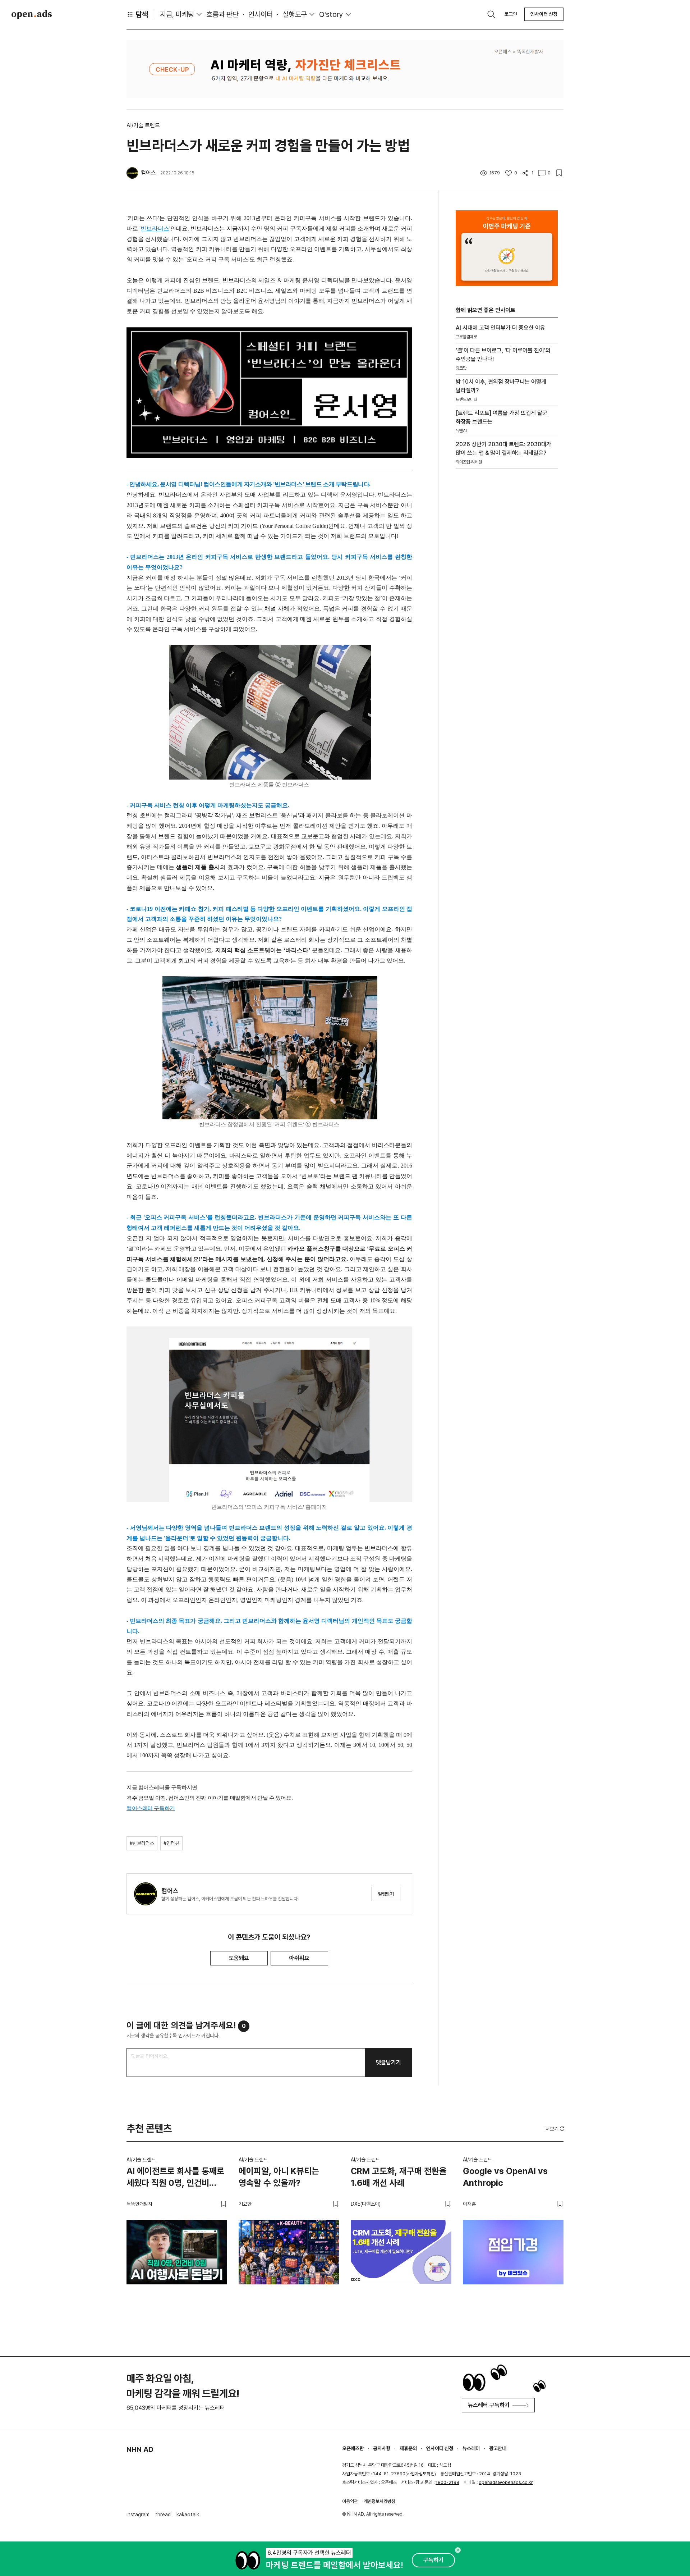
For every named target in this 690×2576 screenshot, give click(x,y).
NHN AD (140, 2449)
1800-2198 (447, 2482)
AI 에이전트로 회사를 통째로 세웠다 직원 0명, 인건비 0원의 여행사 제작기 (175, 2178)
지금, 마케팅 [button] (177, 14)
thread (163, 2515)
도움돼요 (239, 1958)
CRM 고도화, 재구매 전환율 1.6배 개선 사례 (399, 2177)
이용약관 (350, 2501)
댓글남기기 (388, 2062)
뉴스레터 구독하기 (489, 2405)
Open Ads (32, 14)
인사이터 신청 (544, 14)
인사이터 (261, 14)
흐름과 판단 (222, 14)
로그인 (511, 14)
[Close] (458, 2550)
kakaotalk (188, 2515)
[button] (556, 2129)
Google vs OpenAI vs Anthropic (505, 2177)
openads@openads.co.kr (506, 2482)
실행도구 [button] (295, 14)
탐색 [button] (142, 14)
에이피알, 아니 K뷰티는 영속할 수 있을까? (279, 2177)
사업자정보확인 (421, 2474)
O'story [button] (331, 14)
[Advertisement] (507, 597)
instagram (138, 2515)
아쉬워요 (299, 1958)
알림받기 (386, 1894)
